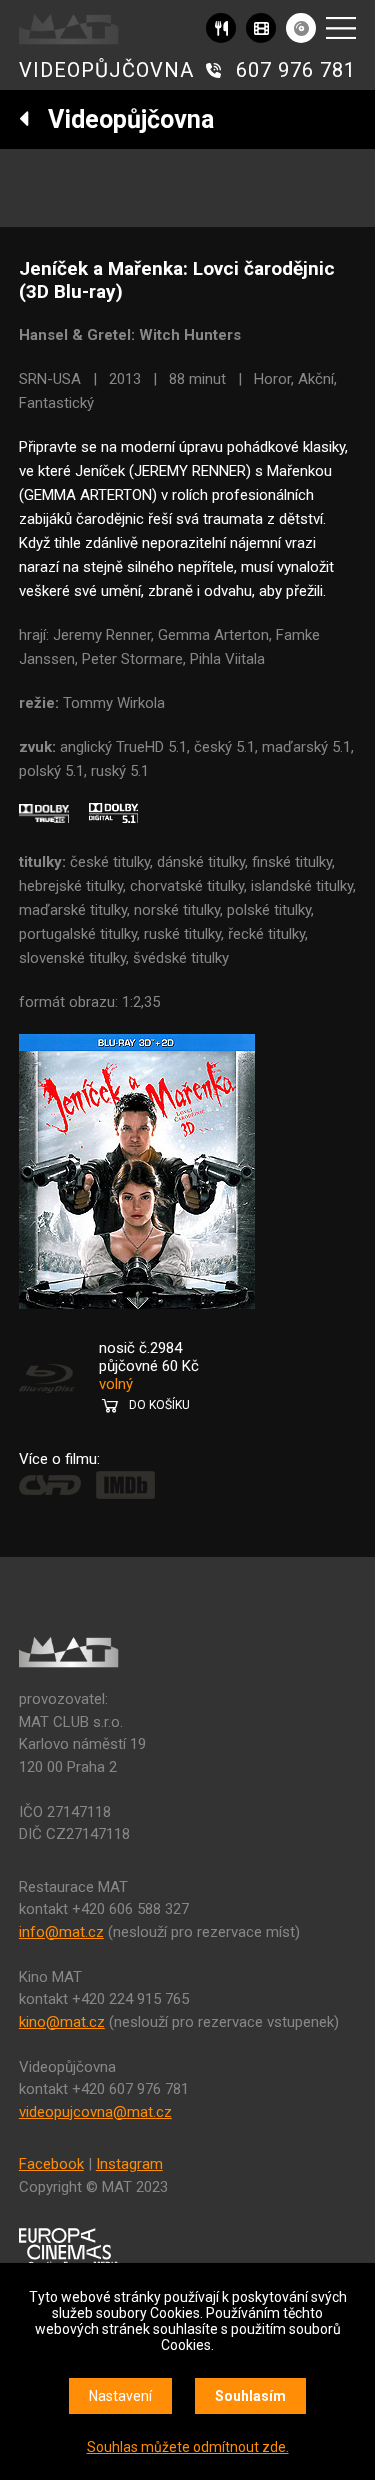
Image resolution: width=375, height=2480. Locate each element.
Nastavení (120, 2396)
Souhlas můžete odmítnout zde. (188, 2447)
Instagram (129, 2164)
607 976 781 (296, 70)
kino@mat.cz (62, 2022)
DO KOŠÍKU (159, 1405)
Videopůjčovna (122, 119)
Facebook (51, 2164)
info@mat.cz (61, 1932)
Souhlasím (250, 2396)
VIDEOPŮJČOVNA (106, 70)
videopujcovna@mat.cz (95, 2112)
